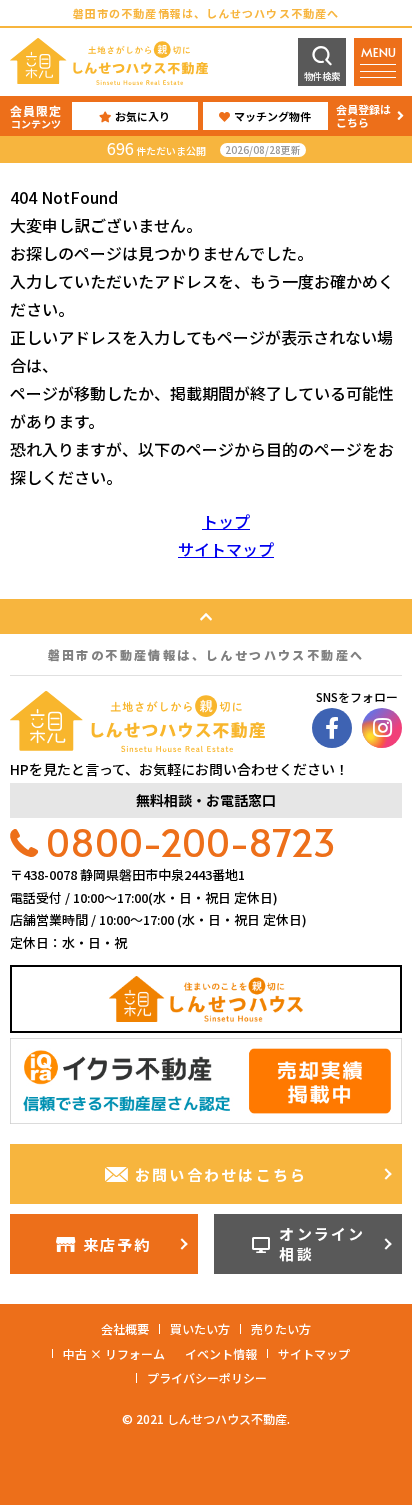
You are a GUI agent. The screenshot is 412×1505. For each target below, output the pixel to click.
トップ (226, 521)
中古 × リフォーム (114, 1353)
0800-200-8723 (191, 841)
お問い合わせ (221, 1174)
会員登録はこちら (363, 115)
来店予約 (117, 1244)
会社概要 (125, 1328)
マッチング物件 (272, 116)
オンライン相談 (322, 1243)
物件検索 (322, 76)
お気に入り (142, 116)
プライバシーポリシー (207, 1377)
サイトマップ (226, 549)
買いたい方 (200, 1328)
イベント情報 (221, 1353)
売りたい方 (281, 1328)
